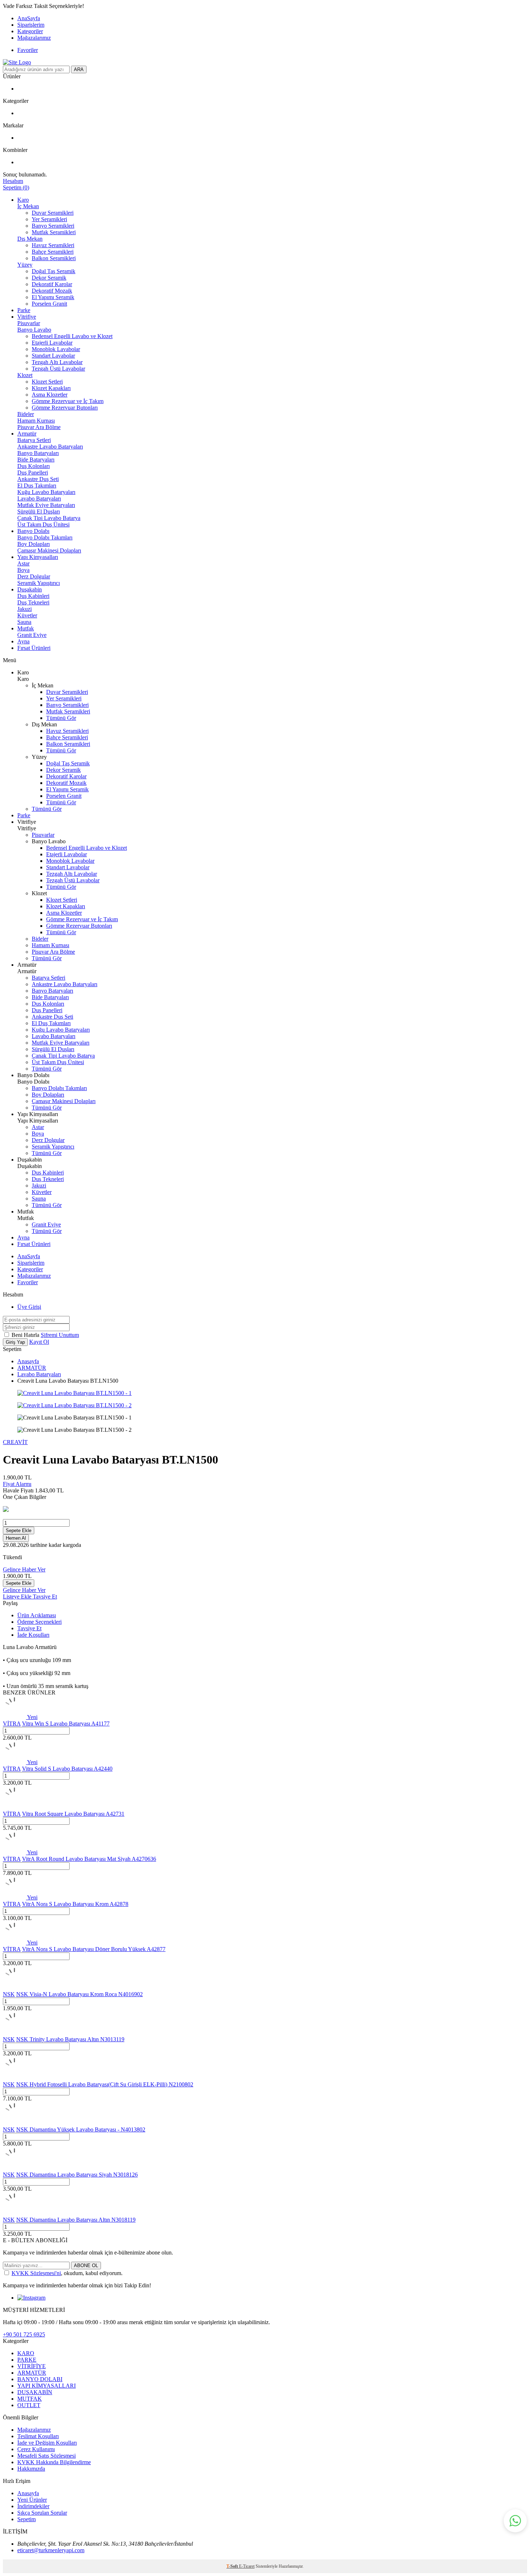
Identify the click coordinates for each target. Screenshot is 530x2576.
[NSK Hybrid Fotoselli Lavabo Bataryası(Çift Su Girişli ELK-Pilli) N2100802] (14, 2078)
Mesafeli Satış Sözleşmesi (47, 2456)
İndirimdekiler (33, 2506)
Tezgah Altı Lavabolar (57, 362)
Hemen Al (16, 1538)
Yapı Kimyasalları (38, 557)
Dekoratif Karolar (52, 284)
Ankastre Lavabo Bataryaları (50, 447)
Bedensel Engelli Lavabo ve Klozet (72, 336)
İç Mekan (28, 206)
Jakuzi (25, 609)
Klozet (25, 375)
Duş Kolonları (34, 466)
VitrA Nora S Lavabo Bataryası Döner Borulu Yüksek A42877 (94, 1949)
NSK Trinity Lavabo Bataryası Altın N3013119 (70, 2039)
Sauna (24, 622)
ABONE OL (86, 2266)
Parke (24, 310)
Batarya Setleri (34, 440)
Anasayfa (28, 1361)
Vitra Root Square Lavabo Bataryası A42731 (73, 1814)
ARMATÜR (32, 1368)
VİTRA (12, 1724)
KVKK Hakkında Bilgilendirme (54, 2462)
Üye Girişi (29, 1307)
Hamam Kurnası (36, 421)
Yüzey (25, 265)
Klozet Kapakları (51, 388)
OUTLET (29, 2405)
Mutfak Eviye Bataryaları (46, 505)
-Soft (233, 2566)
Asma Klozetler (50, 395)
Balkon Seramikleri (54, 258)
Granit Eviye (32, 635)
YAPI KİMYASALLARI (47, 2386)
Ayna (23, 641)
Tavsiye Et (45, 1597)
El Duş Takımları (37, 486)
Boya (23, 570)
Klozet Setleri (47, 382)
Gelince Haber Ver (24, 1569)
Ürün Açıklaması (37, 1615)
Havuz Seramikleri (53, 245)
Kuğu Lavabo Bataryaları (46, 492)
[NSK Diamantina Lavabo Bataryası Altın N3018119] (14, 2213)
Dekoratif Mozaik (52, 291)
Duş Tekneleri (33, 602)
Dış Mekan (30, 239)
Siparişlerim (31, 25)
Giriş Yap (15, 1342)
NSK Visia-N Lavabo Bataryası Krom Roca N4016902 (79, 1994)
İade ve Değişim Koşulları (47, 2443)
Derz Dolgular (34, 576)
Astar (23, 563)
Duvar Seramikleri (53, 213)
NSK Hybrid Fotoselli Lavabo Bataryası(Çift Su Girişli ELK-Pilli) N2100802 (105, 2084)
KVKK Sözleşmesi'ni (36, 2273)
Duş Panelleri (33, 473)
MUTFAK (30, 2399)
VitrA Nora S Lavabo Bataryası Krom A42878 (75, 1904)
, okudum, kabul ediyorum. (67, 2273)
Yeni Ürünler (32, 2500)
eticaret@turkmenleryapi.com (51, 2550)
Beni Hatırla (26, 1335)
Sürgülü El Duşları (39, 511)
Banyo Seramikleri (53, 226)
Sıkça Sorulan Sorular (42, 2513)
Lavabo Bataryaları (39, 498)
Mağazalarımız (34, 38)
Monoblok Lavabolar (56, 349)
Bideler (26, 414)
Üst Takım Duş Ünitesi (43, 524)
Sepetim (26, 2519)
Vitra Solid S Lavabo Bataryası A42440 (67, 1769)
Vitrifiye (27, 317)
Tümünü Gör (61, 718)
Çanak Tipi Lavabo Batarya (49, 518)
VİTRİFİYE (32, 2366)
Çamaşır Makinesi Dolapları (49, 550)
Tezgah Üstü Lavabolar (58, 369)
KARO (26, 2353)
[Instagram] (31, 2298)
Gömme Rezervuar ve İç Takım (68, 401)
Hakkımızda (31, 2469)
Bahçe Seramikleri (53, 252)
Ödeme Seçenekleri (39, 1622)
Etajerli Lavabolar (52, 343)
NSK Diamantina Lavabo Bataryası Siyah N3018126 (77, 2175)
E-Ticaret (247, 2566)
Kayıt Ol (39, 1342)
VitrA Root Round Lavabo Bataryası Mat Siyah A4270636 (89, 1859)
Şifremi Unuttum (60, 1335)
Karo (23, 200)
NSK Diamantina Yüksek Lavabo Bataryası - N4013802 (81, 2129)
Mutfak (26, 628)
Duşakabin (30, 589)
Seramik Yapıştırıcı (39, 583)
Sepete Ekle (19, 1530)
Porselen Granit (49, 304)
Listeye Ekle (18, 1597)
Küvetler (27, 615)
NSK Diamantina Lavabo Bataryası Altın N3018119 (76, 2220)
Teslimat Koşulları (38, 2436)
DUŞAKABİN (35, 2392)
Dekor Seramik (49, 278)
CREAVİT (15, 1442)
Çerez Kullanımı (36, 2449)
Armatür (27, 434)
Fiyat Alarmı (17, 1484)
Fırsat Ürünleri (34, 648)
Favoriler (28, 50)
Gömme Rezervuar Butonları (65, 408)
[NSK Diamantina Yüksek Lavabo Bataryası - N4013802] (14, 2123)
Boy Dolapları (34, 544)
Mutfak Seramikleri (54, 232)
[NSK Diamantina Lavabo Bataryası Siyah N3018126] (14, 2168)
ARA (79, 69)
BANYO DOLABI (40, 2379)
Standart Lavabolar (53, 356)
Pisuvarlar (29, 323)
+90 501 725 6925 (24, 2334)
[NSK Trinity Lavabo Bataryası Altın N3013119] (14, 2033)
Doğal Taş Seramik (54, 271)
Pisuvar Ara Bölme (39, 427)
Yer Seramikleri (49, 219)
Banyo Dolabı (33, 531)
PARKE (27, 2360)
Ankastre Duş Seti (38, 479)
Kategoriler (30, 31)
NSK (9, 1994)
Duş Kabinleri (33, 596)
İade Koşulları (33, 1635)
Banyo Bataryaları (38, 453)
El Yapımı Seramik (53, 297)
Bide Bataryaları (36, 460)
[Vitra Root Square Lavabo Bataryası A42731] (14, 1807)
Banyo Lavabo (34, 330)
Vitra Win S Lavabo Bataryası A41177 (66, 1724)
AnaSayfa (29, 18)
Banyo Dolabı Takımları (45, 537)
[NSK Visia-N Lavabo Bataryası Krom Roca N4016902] (14, 1988)
